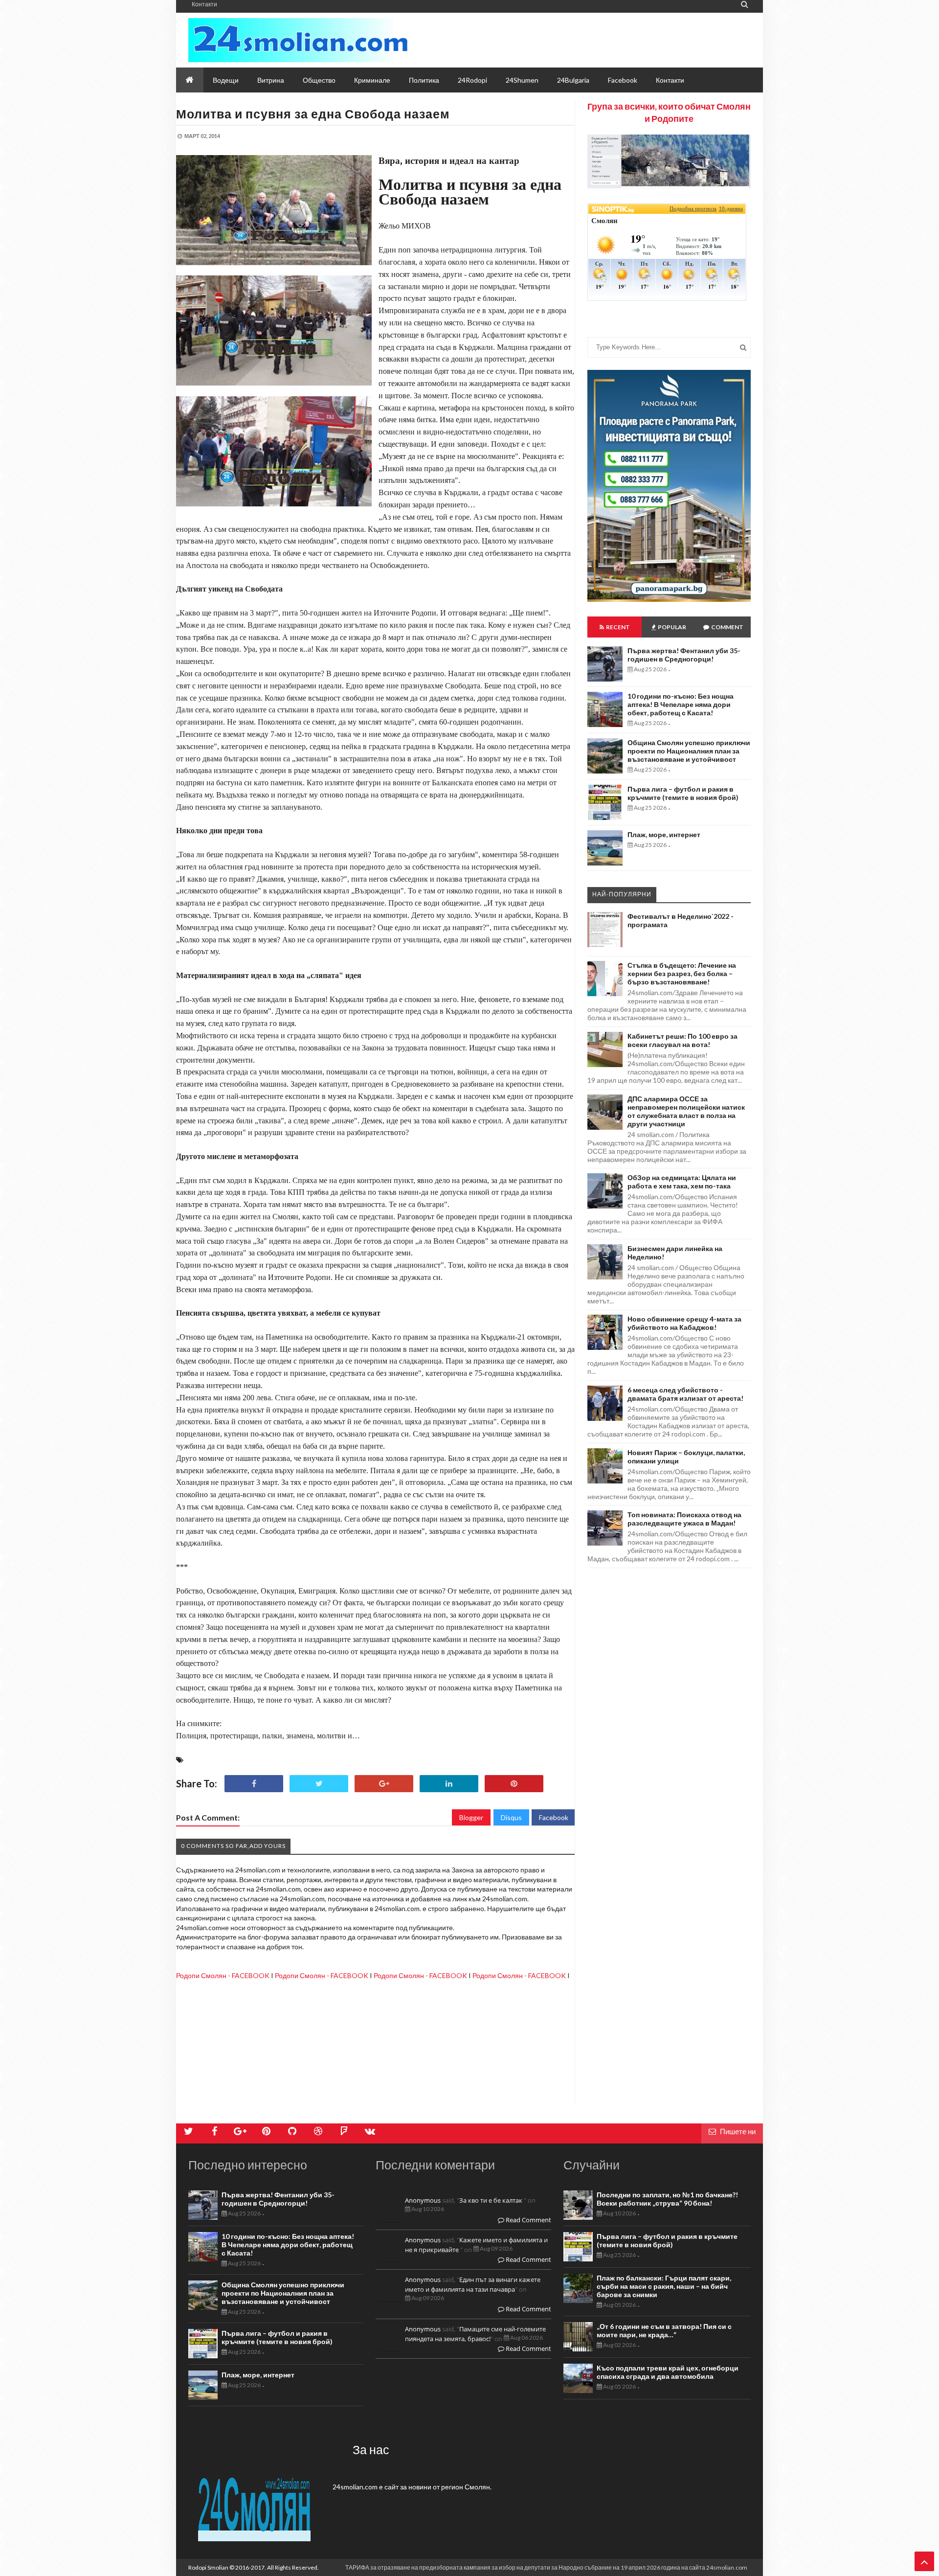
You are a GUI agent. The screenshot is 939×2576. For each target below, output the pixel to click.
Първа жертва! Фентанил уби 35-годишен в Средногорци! (684, 655)
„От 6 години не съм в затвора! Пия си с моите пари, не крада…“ (664, 2330)
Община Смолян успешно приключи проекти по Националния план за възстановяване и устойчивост (689, 751)
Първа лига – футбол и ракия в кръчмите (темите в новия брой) (683, 793)
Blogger (471, 1817)
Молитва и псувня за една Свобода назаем (313, 114)
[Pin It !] (514, 1784)
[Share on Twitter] (319, 1784)
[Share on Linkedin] (449, 1784)
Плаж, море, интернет (664, 834)
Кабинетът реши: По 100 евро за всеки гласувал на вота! (682, 1040)
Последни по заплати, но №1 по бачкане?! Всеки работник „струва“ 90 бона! (667, 2199)
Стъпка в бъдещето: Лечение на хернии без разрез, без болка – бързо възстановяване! (682, 973)
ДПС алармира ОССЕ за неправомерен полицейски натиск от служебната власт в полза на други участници (686, 1111)
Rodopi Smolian (208, 2567)
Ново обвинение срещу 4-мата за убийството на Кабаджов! (684, 1323)
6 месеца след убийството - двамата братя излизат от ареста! (685, 1394)
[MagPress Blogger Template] (298, 40)
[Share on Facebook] (254, 1784)
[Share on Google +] (384, 1784)
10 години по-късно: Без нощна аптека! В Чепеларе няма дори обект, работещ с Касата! (681, 704)
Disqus (511, 1817)
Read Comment (528, 2220)
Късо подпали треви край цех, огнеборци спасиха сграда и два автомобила (668, 2372)
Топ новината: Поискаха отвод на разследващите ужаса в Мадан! (684, 1519)
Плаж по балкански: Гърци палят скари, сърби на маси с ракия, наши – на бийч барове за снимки (664, 2286)
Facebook (554, 1817)
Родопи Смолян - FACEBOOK (223, 1975)
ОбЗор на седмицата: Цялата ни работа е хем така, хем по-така (682, 1182)
